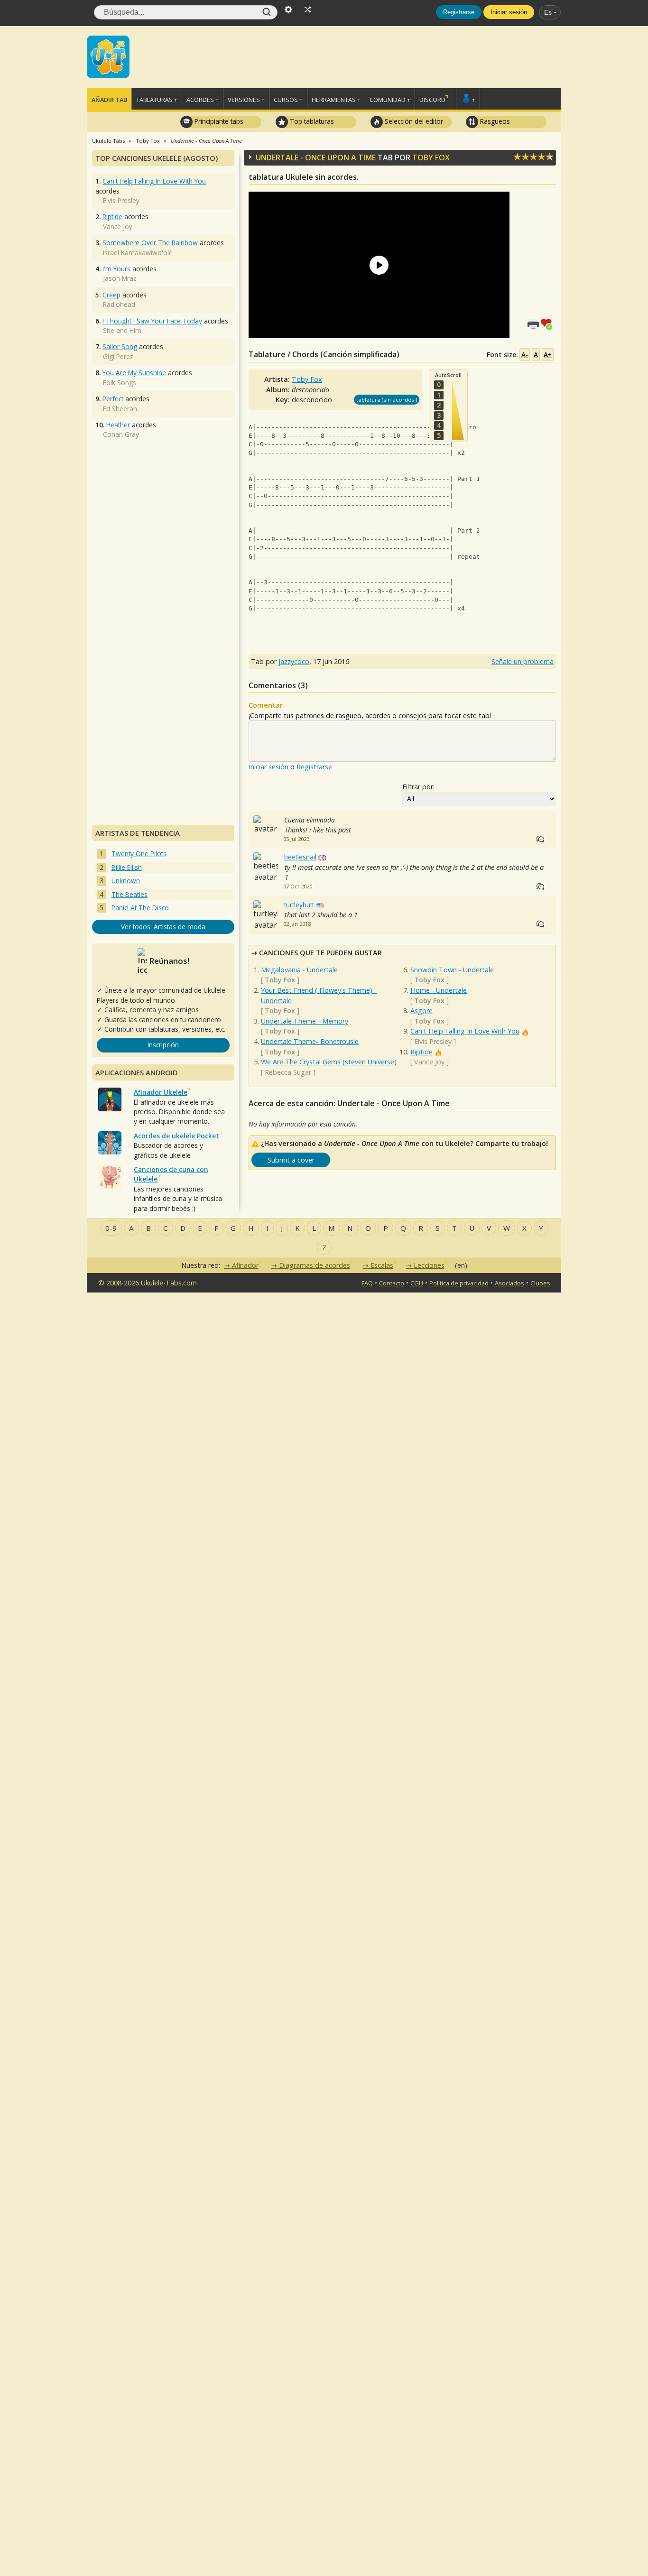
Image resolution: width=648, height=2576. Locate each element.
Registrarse (459, 12)
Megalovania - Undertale (299, 970)
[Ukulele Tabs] (108, 56)
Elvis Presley (433, 1041)
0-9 (111, 1228)
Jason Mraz (120, 278)
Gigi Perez (118, 356)
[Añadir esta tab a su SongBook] (548, 323)
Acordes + (203, 100)
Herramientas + (336, 100)
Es (548, 12)
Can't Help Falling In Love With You (465, 1031)
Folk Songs (120, 383)
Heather (118, 425)
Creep (111, 295)
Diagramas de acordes (315, 1265)
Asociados (509, 1283)
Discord (432, 100)
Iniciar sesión (509, 12)
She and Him (122, 330)
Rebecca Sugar (288, 1072)
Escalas (382, 1265)
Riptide (421, 1052)
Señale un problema (523, 661)
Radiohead (119, 304)
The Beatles (130, 894)
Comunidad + (390, 100)
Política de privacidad (459, 1283)
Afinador (245, 1265)
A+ (548, 355)
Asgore (421, 1011)
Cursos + (288, 100)
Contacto (392, 1283)
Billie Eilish (127, 867)
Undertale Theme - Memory (305, 1021)
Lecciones (429, 1265)
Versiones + (246, 100)
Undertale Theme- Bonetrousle (310, 1041)
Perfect (113, 399)
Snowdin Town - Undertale (452, 970)
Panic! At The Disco (140, 908)
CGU (417, 1283)
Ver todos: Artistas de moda (163, 927)
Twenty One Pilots (139, 854)
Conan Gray (121, 434)
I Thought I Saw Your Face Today (152, 321)
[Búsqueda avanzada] (288, 9)
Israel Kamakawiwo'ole (138, 253)
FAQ (367, 1283)
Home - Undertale (439, 990)
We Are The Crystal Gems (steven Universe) (329, 1062)
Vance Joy (429, 1062)
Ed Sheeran (120, 409)
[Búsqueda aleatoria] (308, 9)
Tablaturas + (157, 100)
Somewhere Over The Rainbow (150, 243)
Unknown (126, 881)
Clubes (540, 1283)
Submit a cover (291, 1160)
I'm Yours (116, 269)
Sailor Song (120, 346)
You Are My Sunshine (134, 373)
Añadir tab (109, 100)
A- (525, 355)
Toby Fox (431, 157)
